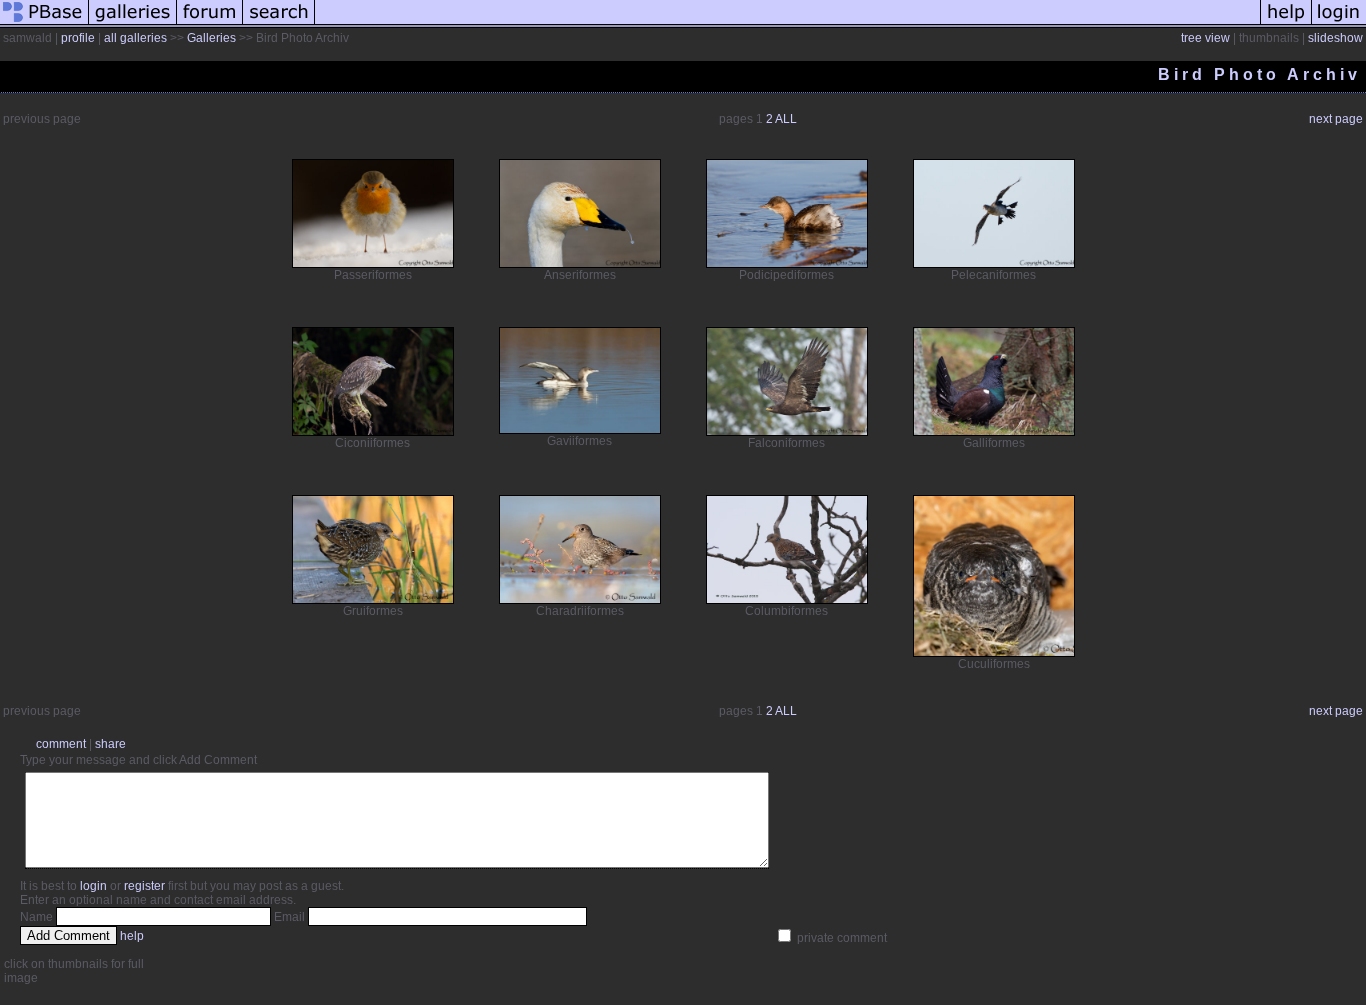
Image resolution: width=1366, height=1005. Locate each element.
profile (78, 38)
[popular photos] (787, 24)
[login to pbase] (1339, 24)
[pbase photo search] (279, 24)
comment (61, 744)
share (110, 744)
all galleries (135, 38)
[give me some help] (1286, 24)
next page (1336, 119)
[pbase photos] (44, 24)
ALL (786, 119)
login (93, 886)
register (144, 886)
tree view (1205, 38)
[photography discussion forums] (210, 24)
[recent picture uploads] (133, 24)
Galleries (211, 38)
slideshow (1335, 38)
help (132, 936)
